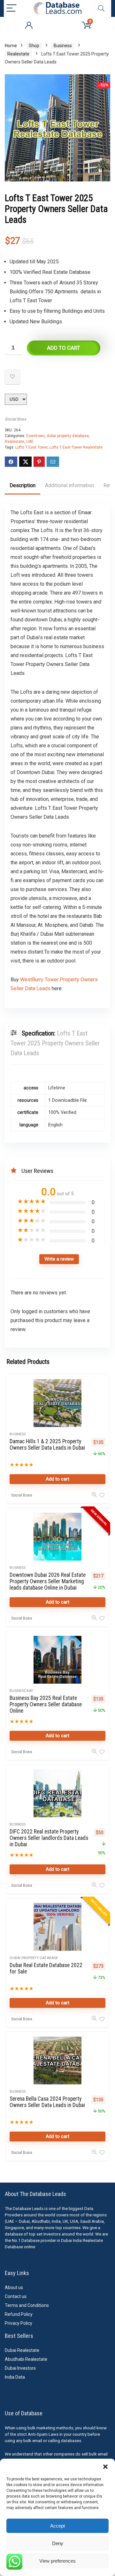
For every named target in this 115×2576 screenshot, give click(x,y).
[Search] (101, 8)
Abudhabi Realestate (26, 2359)
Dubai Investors (20, 2368)
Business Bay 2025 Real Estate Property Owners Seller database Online (46, 1704)
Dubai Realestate (22, 2350)
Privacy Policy (19, 2323)
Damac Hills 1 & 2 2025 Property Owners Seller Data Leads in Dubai (47, 1445)
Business (63, 46)
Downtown (35, 436)
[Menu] (11, 8)
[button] (105, 2467)
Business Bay (21, 1691)
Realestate (18, 54)
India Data (15, 2377)
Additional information (69, 485)
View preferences (57, 2561)
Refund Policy (19, 2314)
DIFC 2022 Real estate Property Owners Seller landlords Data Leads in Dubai (49, 1838)
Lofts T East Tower (31, 447)
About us (14, 2287)
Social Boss (15, 419)
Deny (58, 2543)
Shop (34, 46)
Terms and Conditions (27, 2305)
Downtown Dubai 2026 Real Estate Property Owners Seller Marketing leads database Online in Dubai (48, 1581)
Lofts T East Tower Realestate (76, 447)
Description (23, 485)
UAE (30, 442)
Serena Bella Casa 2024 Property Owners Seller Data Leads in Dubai (47, 2102)
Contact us (16, 2296)
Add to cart (64, 348)
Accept (57, 2526)
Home (11, 46)
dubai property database (68, 436)
